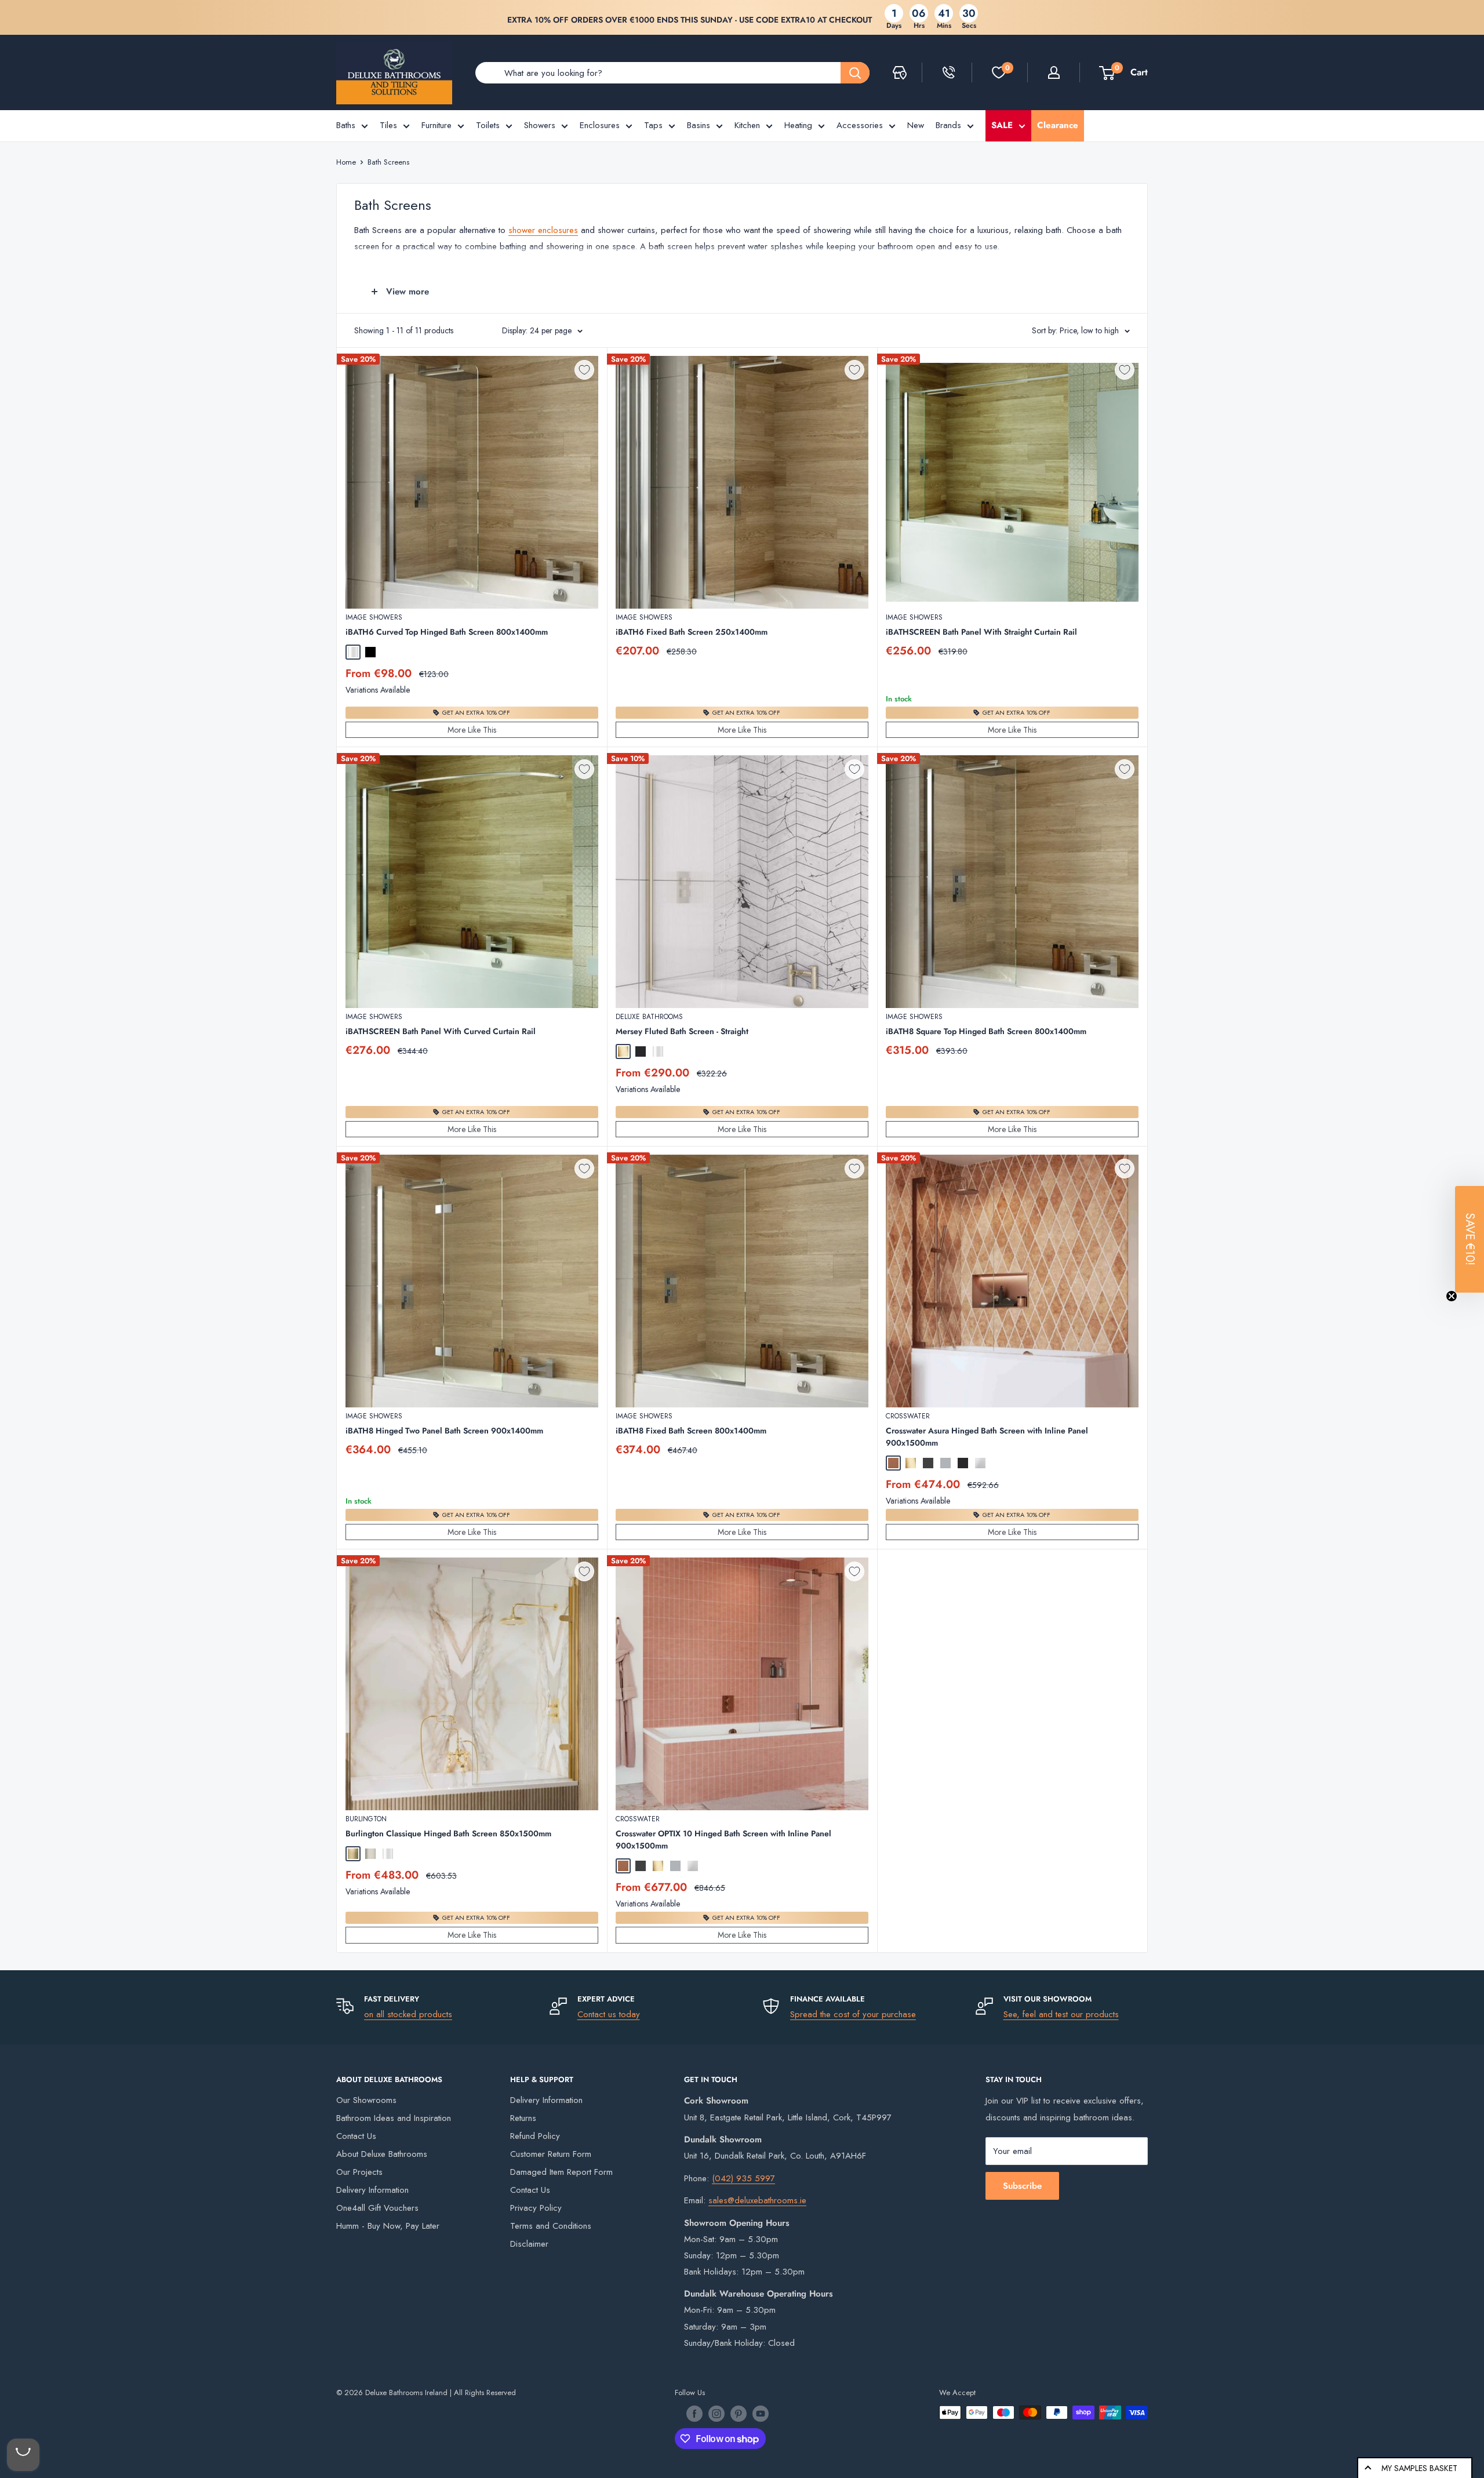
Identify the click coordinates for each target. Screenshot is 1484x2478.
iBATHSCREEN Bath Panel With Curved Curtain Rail (441, 1031)
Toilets (488, 125)
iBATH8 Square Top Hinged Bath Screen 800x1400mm (986, 1031)
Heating (798, 125)
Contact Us (356, 2136)
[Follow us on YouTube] (761, 2414)
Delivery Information (372, 2190)
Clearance (1058, 125)
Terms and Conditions (551, 2226)
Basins (699, 125)
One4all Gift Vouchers (377, 2208)
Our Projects (359, 2172)
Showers (540, 125)
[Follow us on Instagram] (716, 2414)
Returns (523, 2118)
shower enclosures (543, 230)
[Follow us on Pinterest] (739, 2414)
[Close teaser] (1452, 1296)
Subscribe (1022, 2186)
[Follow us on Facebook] (694, 2414)
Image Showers (374, 617)
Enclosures (600, 125)
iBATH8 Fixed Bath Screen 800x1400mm (691, 1431)
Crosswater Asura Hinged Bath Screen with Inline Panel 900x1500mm (987, 1437)
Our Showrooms (366, 2100)
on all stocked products (408, 2014)
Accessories (860, 125)
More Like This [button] (472, 730)
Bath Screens (388, 162)
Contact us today (609, 2014)
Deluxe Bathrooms (649, 1017)
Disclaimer (529, 2244)
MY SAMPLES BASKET (1419, 2468)
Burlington (366, 1819)
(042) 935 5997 (743, 2178)
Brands (948, 125)
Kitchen (747, 125)
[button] (1470, 1239)
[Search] (855, 73)
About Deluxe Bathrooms (382, 2154)
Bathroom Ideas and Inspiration (394, 2118)
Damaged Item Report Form (561, 2172)
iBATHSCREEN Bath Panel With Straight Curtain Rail (981, 632)
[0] (999, 72)
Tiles (388, 125)
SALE (1002, 125)
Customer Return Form (551, 2154)
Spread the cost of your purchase (853, 2014)
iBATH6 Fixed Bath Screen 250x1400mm (692, 632)
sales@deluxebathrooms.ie (757, 2200)
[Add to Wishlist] (584, 370)
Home (346, 162)
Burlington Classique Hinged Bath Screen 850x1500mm (448, 1833)
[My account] (1054, 72)
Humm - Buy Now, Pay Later (388, 2226)
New (916, 125)
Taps (653, 125)
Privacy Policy (536, 2208)
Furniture (437, 125)
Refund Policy (535, 2136)
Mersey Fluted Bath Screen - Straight (682, 1031)
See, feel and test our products (1061, 2014)
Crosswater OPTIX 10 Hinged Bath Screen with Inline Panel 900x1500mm (723, 1840)
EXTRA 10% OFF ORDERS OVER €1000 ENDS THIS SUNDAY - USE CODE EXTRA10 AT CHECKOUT (690, 20)
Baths (346, 125)
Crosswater (908, 1416)
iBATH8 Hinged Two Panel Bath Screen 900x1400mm (444, 1431)
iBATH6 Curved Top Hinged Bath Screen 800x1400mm (447, 632)
